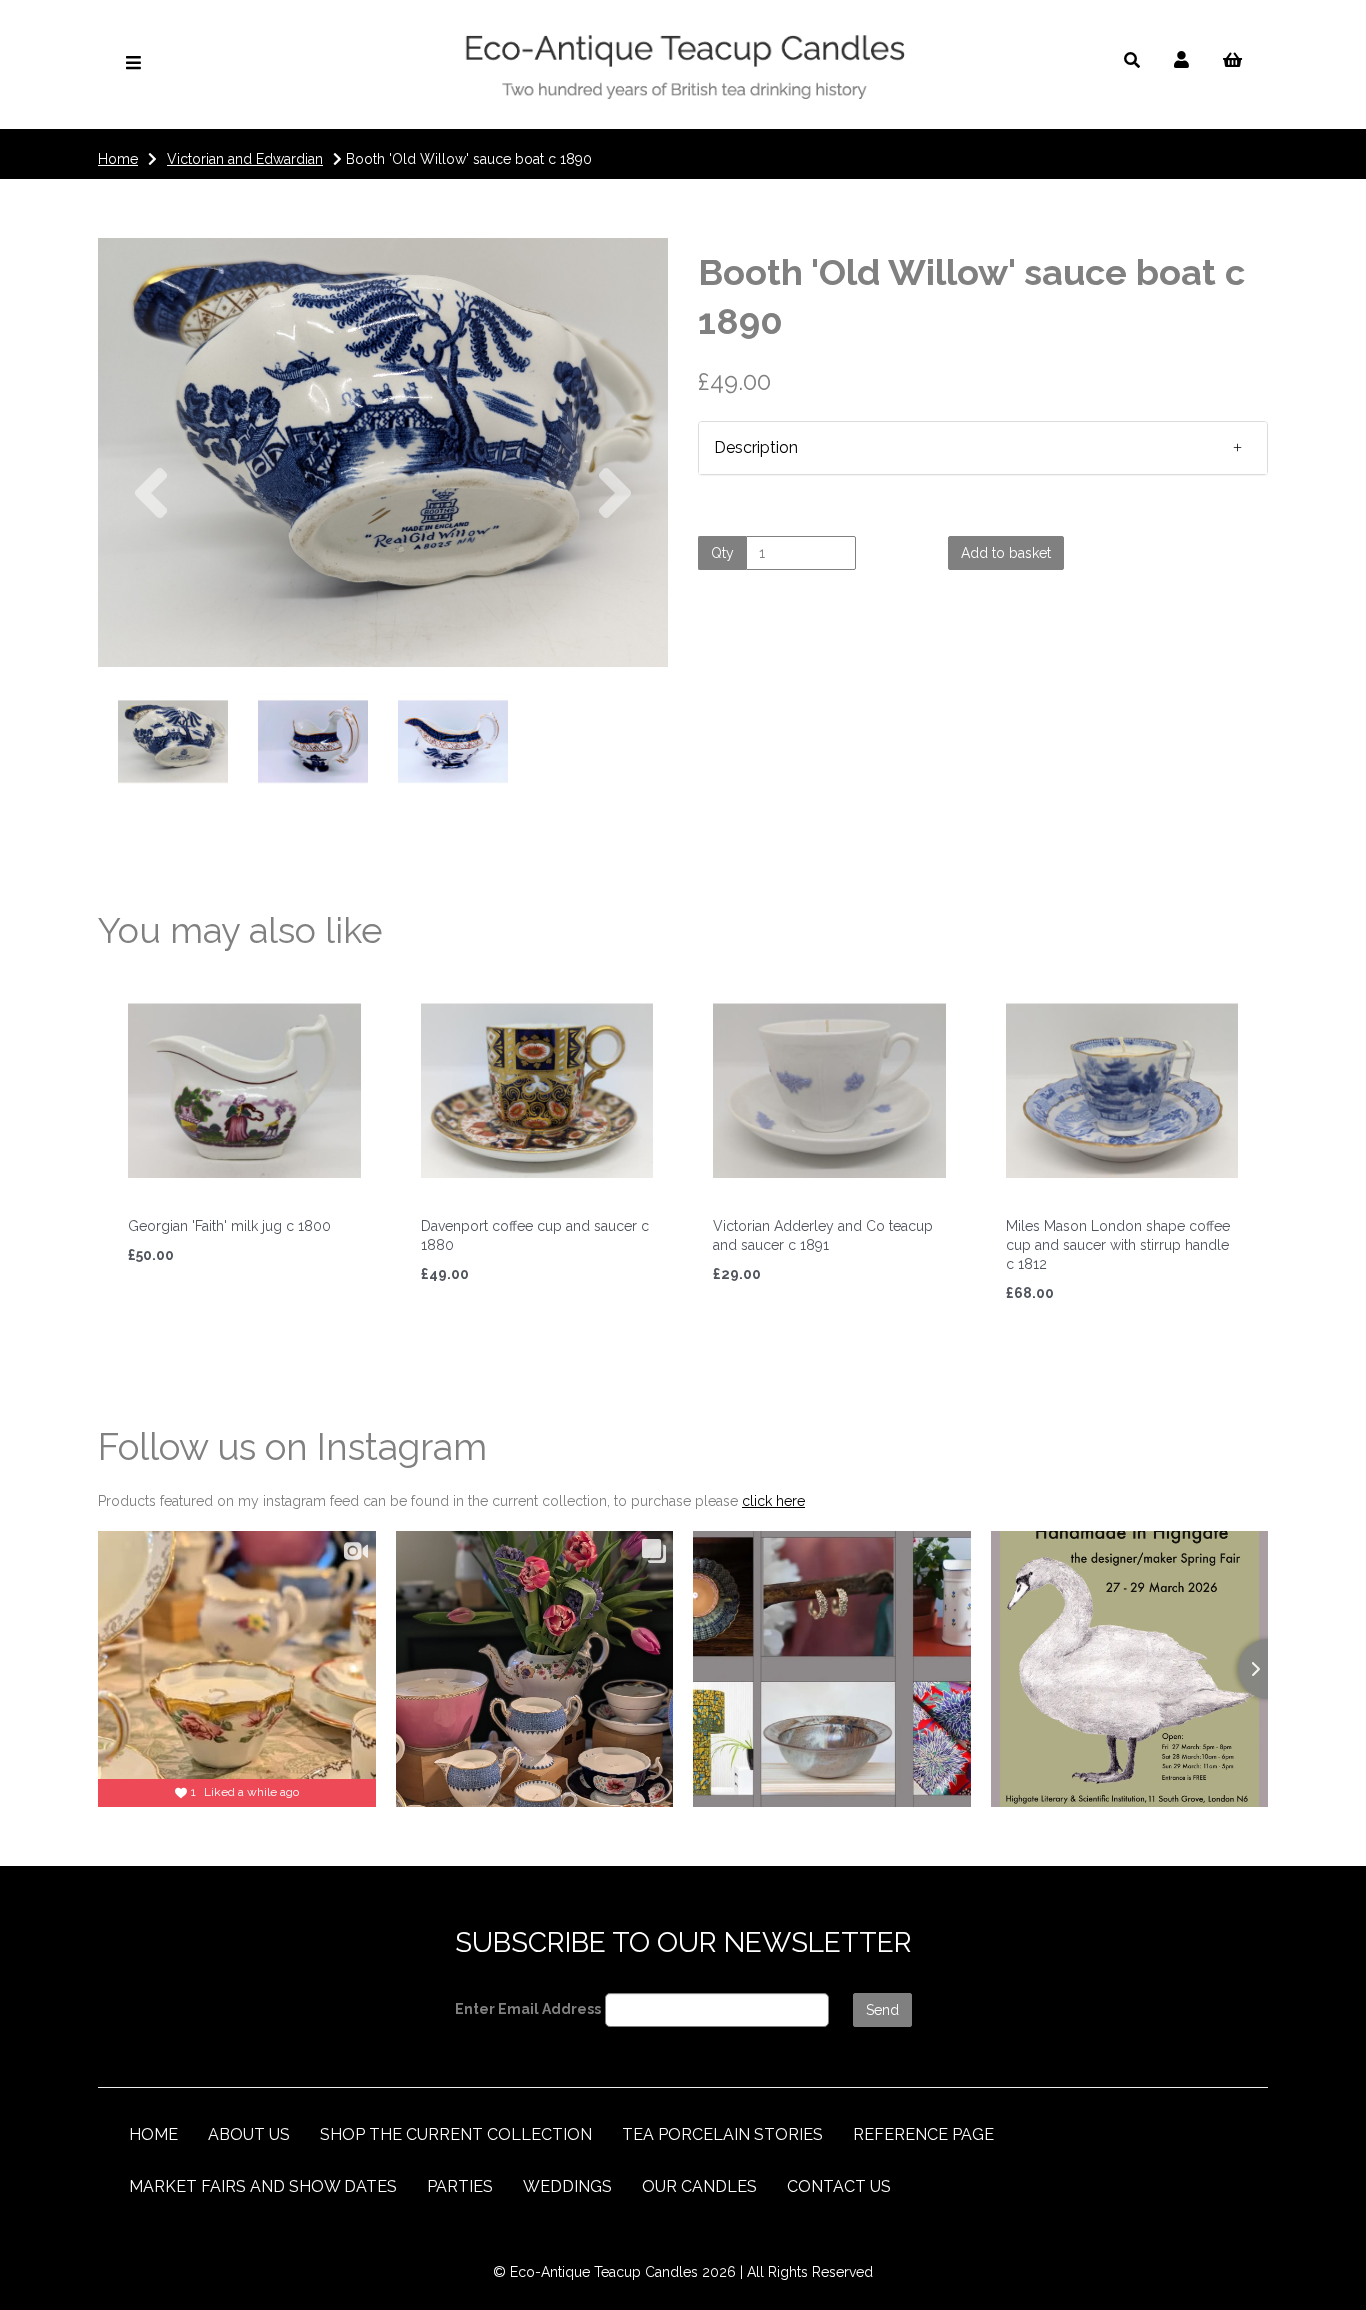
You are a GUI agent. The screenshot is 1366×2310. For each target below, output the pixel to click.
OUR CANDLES (699, 2186)
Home (118, 159)
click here (773, 1501)
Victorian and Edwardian (245, 159)
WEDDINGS (567, 2186)
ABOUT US (249, 2134)
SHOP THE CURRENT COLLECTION (456, 2134)
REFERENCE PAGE (923, 2134)
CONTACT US (839, 2186)
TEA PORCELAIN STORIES (722, 2134)
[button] (151, 560)
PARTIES (460, 2186)
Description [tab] (756, 447)
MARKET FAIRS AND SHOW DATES (263, 2186)
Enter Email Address (528, 2009)
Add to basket (1006, 553)
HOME (153, 2134)
